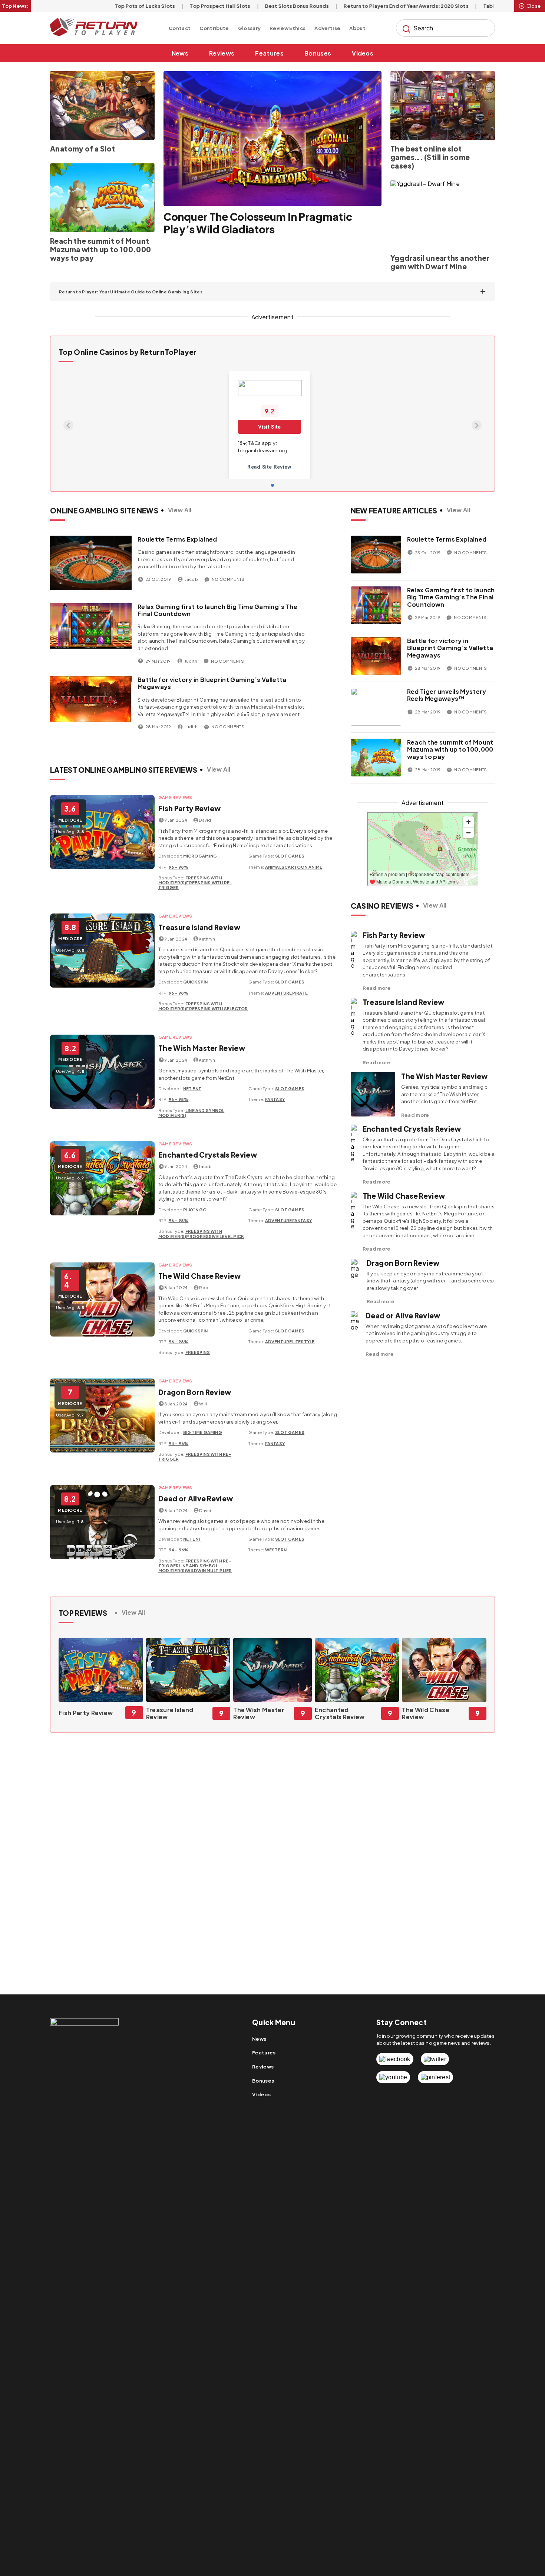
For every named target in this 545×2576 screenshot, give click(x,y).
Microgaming (200, 856)
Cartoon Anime (303, 867)
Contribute (214, 28)
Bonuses (318, 53)
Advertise (327, 28)
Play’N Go (195, 1210)
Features (269, 53)
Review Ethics (288, 28)
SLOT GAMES (290, 856)
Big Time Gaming (203, 1432)
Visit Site (269, 427)
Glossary (250, 28)
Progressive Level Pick (215, 1236)
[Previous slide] (68, 425)
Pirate (300, 993)
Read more (377, 988)
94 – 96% (179, 1443)
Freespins (198, 1352)
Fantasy (275, 1099)
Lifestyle (303, 1342)
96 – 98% (179, 867)
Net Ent (192, 1089)
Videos (363, 53)
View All (180, 510)
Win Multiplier (214, 1570)
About (357, 28)
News (180, 53)
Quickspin (196, 982)
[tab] (272, 485)
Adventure (279, 993)
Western (276, 1550)
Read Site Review (269, 467)
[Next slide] (477, 425)
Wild (192, 1570)
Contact (180, 28)
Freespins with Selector (217, 1009)
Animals (275, 867)
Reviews (222, 53)
